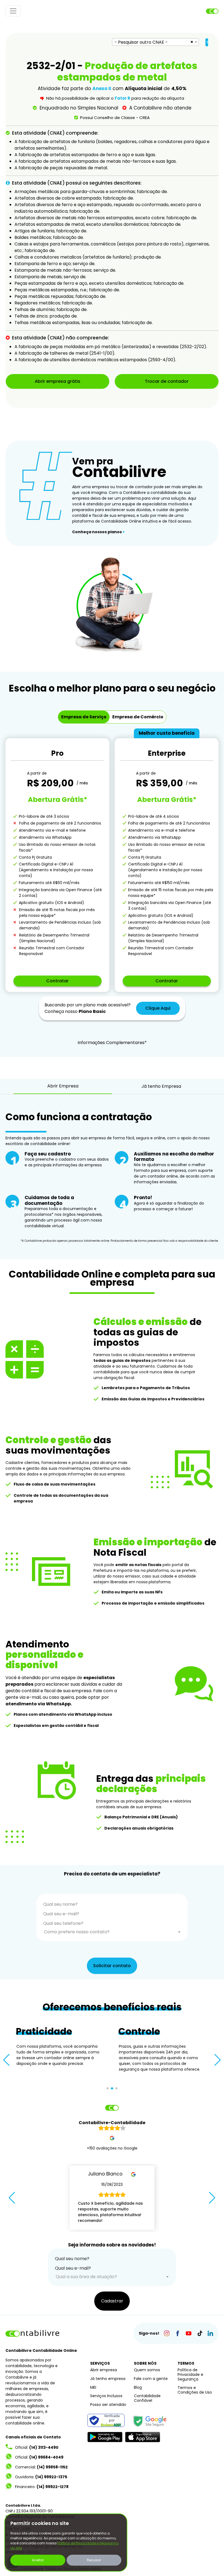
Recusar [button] (94, 2560)
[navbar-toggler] (13, 11)
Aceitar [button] (38, 2560)
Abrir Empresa (63, 1086)
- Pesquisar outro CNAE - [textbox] (141, 42)
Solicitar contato (112, 1966)
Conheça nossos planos (98, 532)
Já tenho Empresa (161, 1086)
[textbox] (112, 1932)
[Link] (166, 2333)
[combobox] (155, 42)
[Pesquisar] (207, 42)
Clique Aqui (158, 1008)
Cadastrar (112, 2301)
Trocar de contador (167, 381)
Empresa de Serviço (84, 717)
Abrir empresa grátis (58, 381)
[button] (6, 2060)
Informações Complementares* (112, 1043)
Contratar (57, 981)
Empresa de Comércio (138, 717)
